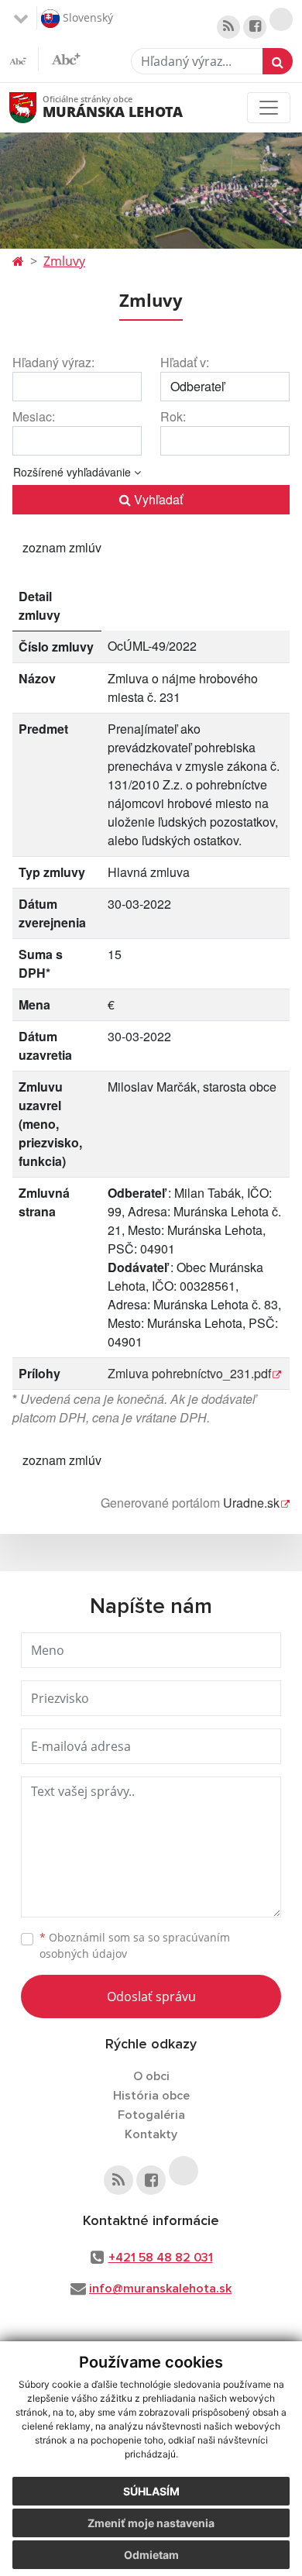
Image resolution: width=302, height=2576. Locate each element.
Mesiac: (34, 416)
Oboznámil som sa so (135, 1945)
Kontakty (151, 2134)
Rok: (173, 416)
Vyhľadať (157, 499)
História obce (151, 2096)
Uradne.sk (251, 1503)
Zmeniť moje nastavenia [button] (151, 2523)
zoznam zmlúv (62, 547)
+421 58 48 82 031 (161, 2258)
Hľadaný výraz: (53, 362)
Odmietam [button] (151, 2555)
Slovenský (86, 17)
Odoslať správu (151, 1996)
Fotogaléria (151, 2115)
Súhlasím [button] (151, 2491)
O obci (151, 2076)
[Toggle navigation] (269, 108)
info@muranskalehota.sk (160, 2289)
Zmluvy (64, 261)
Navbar (38, 107)
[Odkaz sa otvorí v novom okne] (228, 27)
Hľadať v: (185, 362)
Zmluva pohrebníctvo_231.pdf (189, 1373)
